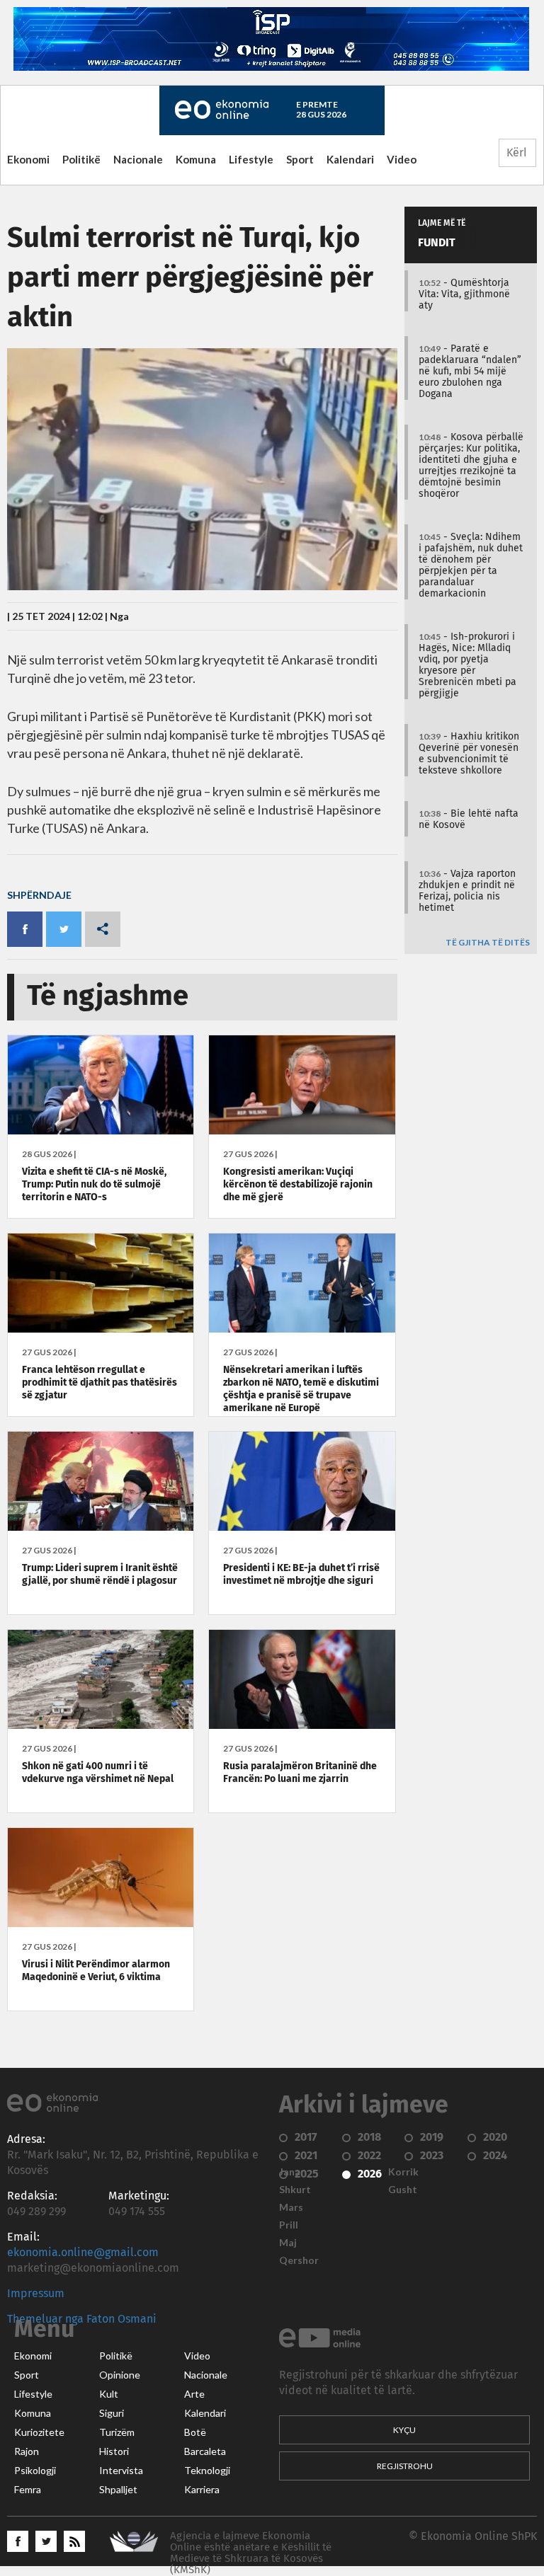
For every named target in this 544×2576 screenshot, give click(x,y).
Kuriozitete (39, 2432)
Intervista (121, 2471)
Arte (194, 2394)
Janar (292, 2172)
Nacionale (138, 159)
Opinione (120, 2375)
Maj (288, 2243)
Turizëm (117, 2432)
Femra (28, 2490)
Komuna (196, 159)
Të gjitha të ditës (488, 943)
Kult (109, 2394)
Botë (195, 2432)
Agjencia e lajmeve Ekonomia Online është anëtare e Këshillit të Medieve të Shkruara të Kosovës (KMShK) (251, 2553)
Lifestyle (251, 159)
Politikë (81, 159)
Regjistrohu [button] (405, 2466)
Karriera (202, 2490)
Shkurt (295, 2190)
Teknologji (207, 2471)
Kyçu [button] (404, 2430)
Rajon (27, 2451)
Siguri (112, 2413)
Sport (300, 159)
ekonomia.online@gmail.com (83, 2253)
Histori (114, 2451)
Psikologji (35, 2471)
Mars (291, 2207)
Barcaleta (205, 2451)
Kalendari (350, 159)
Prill (289, 2225)
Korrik (403, 2172)
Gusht (403, 2190)
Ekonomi (28, 159)
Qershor (299, 2260)
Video (402, 159)
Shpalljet (118, 2490)
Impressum (36, 2294)
